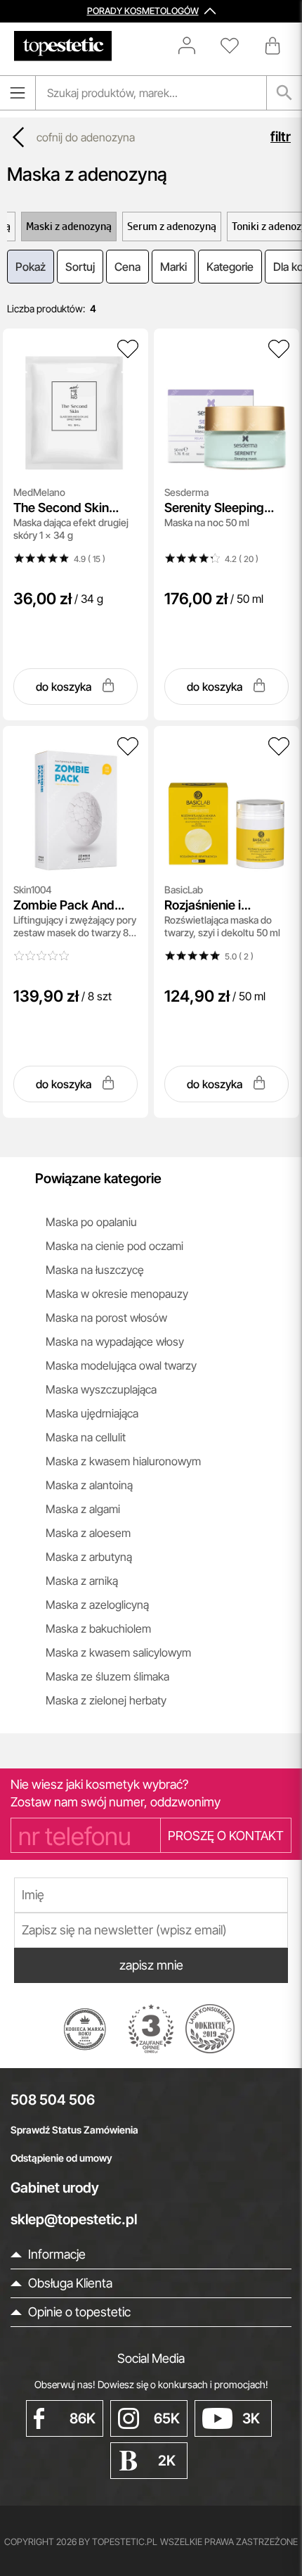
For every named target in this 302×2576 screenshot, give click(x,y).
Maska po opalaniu (91, 1222)
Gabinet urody (55, 2188)
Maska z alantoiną (89, 1485)
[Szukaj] (284, 93)
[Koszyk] (274, 46)
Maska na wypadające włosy (115, 1341)
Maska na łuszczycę (95, 1270)
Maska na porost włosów (106, 1318)
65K (167, 2418)
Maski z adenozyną (69, 226)
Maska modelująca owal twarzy (121, 1365)
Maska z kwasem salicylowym (118, 1652)
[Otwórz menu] (18, 93)
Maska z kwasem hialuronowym (123, 1461)
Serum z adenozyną (172, 226)
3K (251, 2418)
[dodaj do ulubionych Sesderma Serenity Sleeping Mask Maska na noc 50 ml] (279, 349)
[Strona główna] (63, 46)
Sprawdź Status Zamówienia (74, 2130)
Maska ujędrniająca (92, 1413)
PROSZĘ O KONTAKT (226, 1836)
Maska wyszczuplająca (101, 1389)
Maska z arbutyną (89, 1557)
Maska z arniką (82, 1581)
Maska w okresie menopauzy (117, 1294)
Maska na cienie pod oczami (114, 1246)
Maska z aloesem (88, 1533)
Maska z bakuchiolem (98, 1628)
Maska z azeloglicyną (97, 1605)
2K (167, 2461)
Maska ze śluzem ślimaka (107, 1676)
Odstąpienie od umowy (61, 2158)
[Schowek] (237, 46)
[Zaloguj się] (194, 46)
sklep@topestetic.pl (74, 2219)
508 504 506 (53, 2100)
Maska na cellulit (86, 1437)
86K (83, 2418)
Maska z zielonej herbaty (106, 1700)
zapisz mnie (151, 1965)
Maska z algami (83, 1509)
